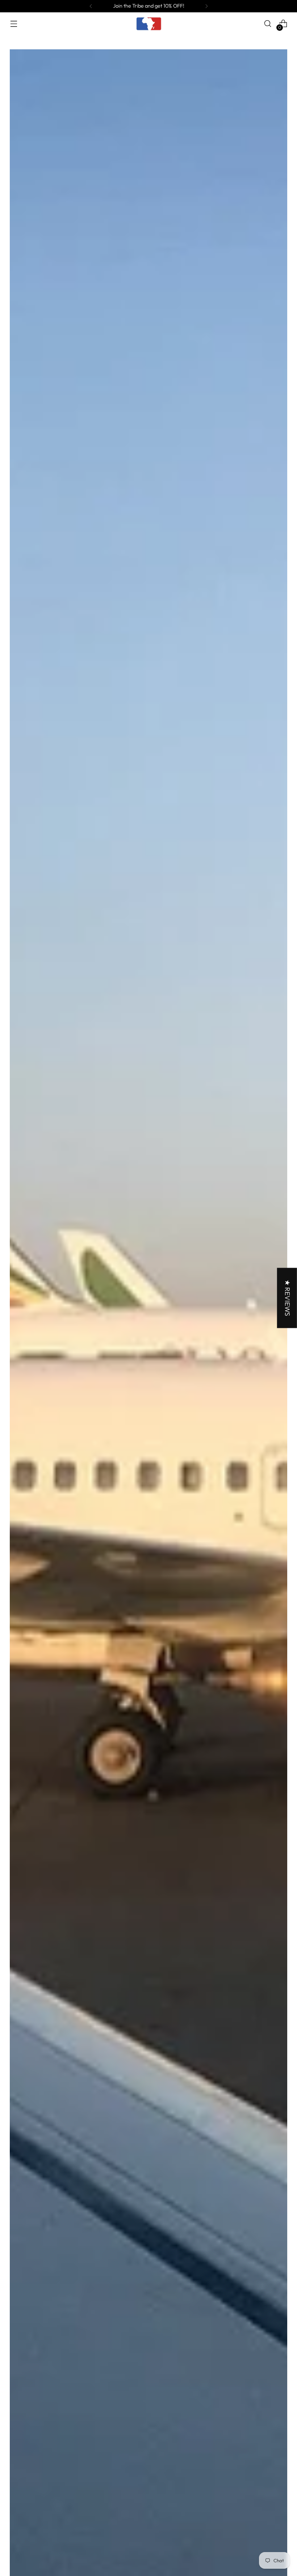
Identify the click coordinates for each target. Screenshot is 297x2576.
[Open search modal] (268, 24)
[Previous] (91, 6)
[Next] (206, 6)
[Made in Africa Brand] (148, 24)
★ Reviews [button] (288, 1298)
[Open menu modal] (14, 24)
